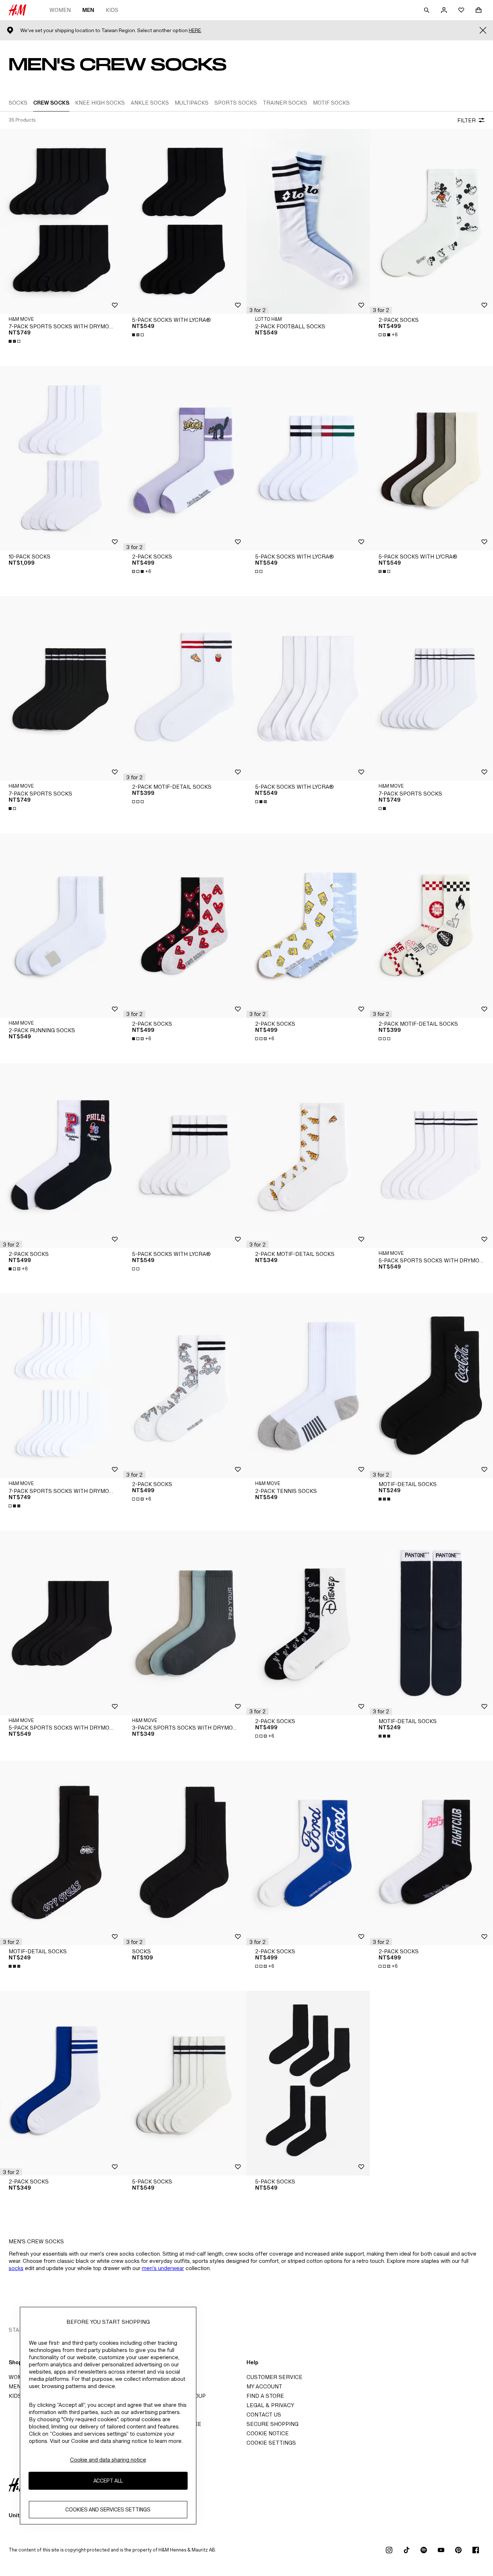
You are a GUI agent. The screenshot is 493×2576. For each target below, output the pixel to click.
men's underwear (163, 2268)
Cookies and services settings (108, 2510)
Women (60, 10)
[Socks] (185, 1853)
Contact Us (264, 2415)
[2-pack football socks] (308, 221)
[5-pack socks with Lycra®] (185, 221)
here (195, 30)
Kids (112, 10)
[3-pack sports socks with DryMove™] (185, 1623)
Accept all (108, 2481)
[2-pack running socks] (62, 925)
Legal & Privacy (270, 2405)
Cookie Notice (268, 2433)
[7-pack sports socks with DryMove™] (62, 221)
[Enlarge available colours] (15, 341)
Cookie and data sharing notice (108, 2460)
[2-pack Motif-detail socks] (308, 1156)
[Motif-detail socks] (62, 1853)
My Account (264, 2386)
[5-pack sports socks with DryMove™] (62, 1623)
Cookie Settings (271, 2443)
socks (16, 2268)
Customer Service (274, 2377)
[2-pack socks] (185, 458)
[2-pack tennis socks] (308, 1386)
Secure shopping (272, 2424)
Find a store (265, 2396)
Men (88, 10)
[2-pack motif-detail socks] (185, 688)
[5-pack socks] (185, 2083)
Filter (466, 120)
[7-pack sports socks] (62, 688)
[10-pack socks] (62, 458)
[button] (258, 310)
